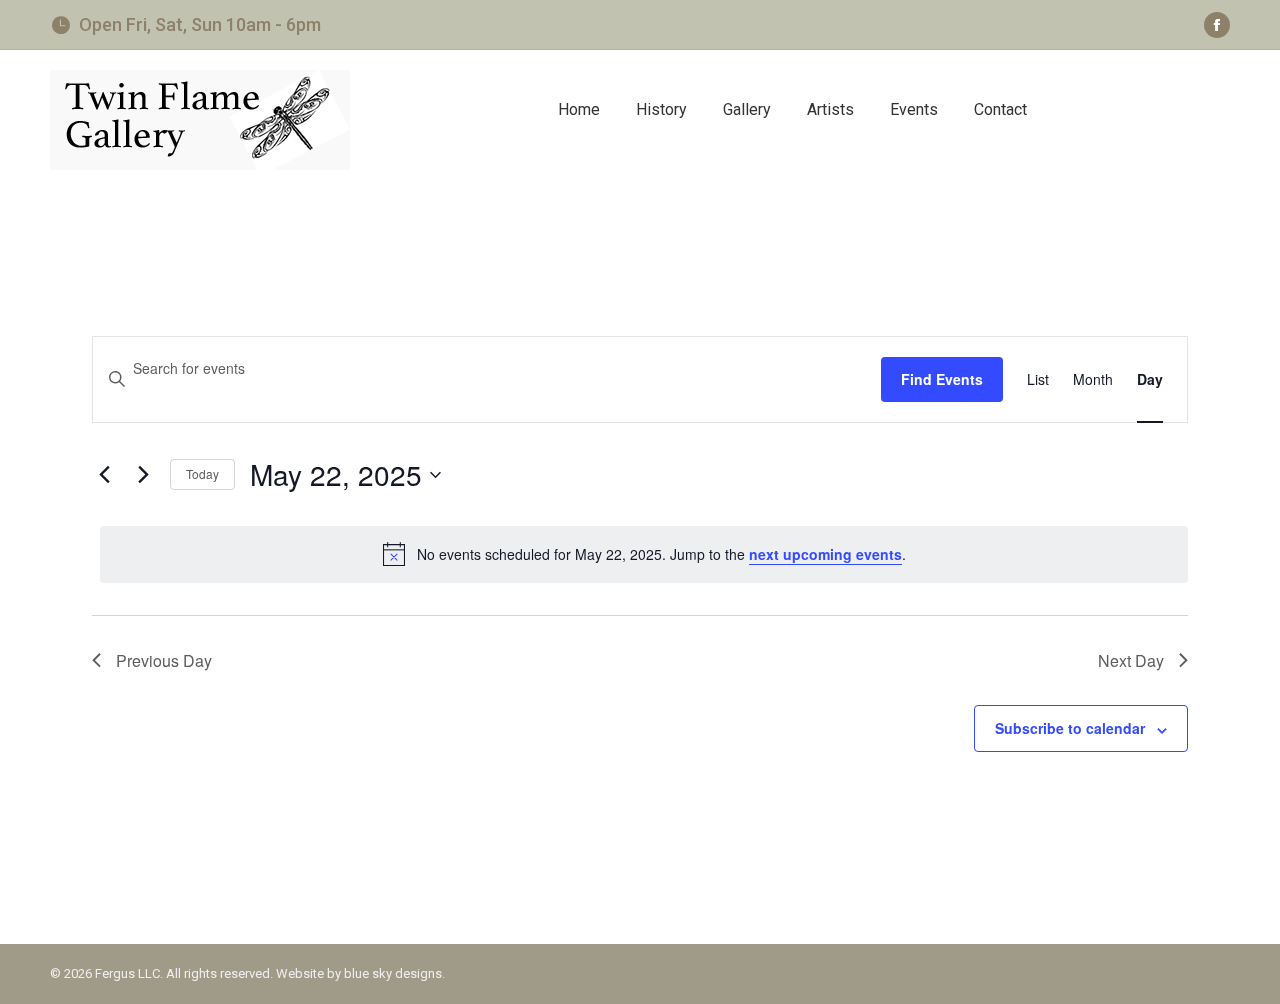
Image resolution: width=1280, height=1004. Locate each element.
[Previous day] (104, 475)
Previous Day (164, 660)
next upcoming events (825, 554)
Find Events (942, 379)
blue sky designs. (394, 973)
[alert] (644, 554)
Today (202, 473)
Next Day (1131, 660)
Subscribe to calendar (1070, 728)
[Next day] (143, 475)
